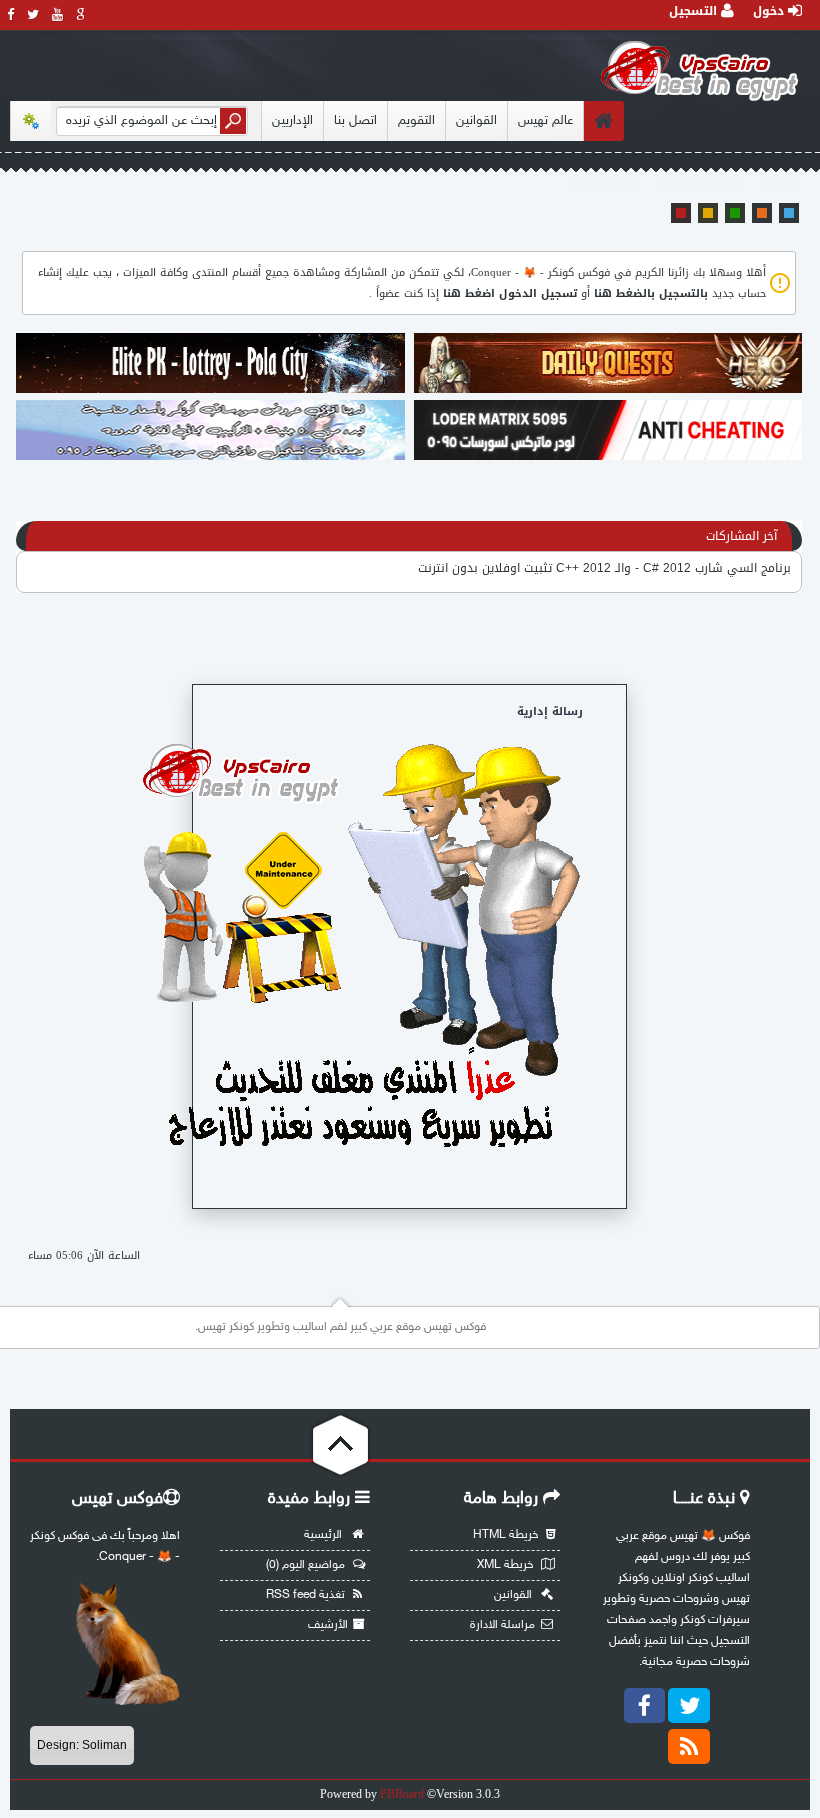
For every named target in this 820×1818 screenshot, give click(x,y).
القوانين (476, 121)
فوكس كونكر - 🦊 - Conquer (540, 272)
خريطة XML (506, 1565)
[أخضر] (735, 213)
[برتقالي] (762, 213)
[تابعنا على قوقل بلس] (81, 15)
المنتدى (778, 181)
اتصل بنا (355, 121)
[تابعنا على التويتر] (33, 15)
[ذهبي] (708, 213)
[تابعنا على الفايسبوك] (11, 15)
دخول (770, 11)
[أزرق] (789, 213)
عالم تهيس (545, 121)
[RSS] (689, 1746)
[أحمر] (681, 213)
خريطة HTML (507, 1535)
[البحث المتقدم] (30, 121)
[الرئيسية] (603, 121)
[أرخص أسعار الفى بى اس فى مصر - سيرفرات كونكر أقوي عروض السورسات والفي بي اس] (210, 458)
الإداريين (292, 121)
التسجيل (695, 11)
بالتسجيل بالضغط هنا (651, 293)
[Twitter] (689, 1705)
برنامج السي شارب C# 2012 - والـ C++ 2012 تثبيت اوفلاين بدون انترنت (604, 568)
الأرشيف (328, 1625)
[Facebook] (645, 1705)
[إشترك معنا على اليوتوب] (58, 15)
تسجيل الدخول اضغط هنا (510, 293)
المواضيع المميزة (698, 181)
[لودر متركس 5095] (608, 458)
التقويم (416, 121)
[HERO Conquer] (608, 391)
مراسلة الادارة (502, 1625)
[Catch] (210, 391)
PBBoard (402, 1794)
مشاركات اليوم (603, 181)
